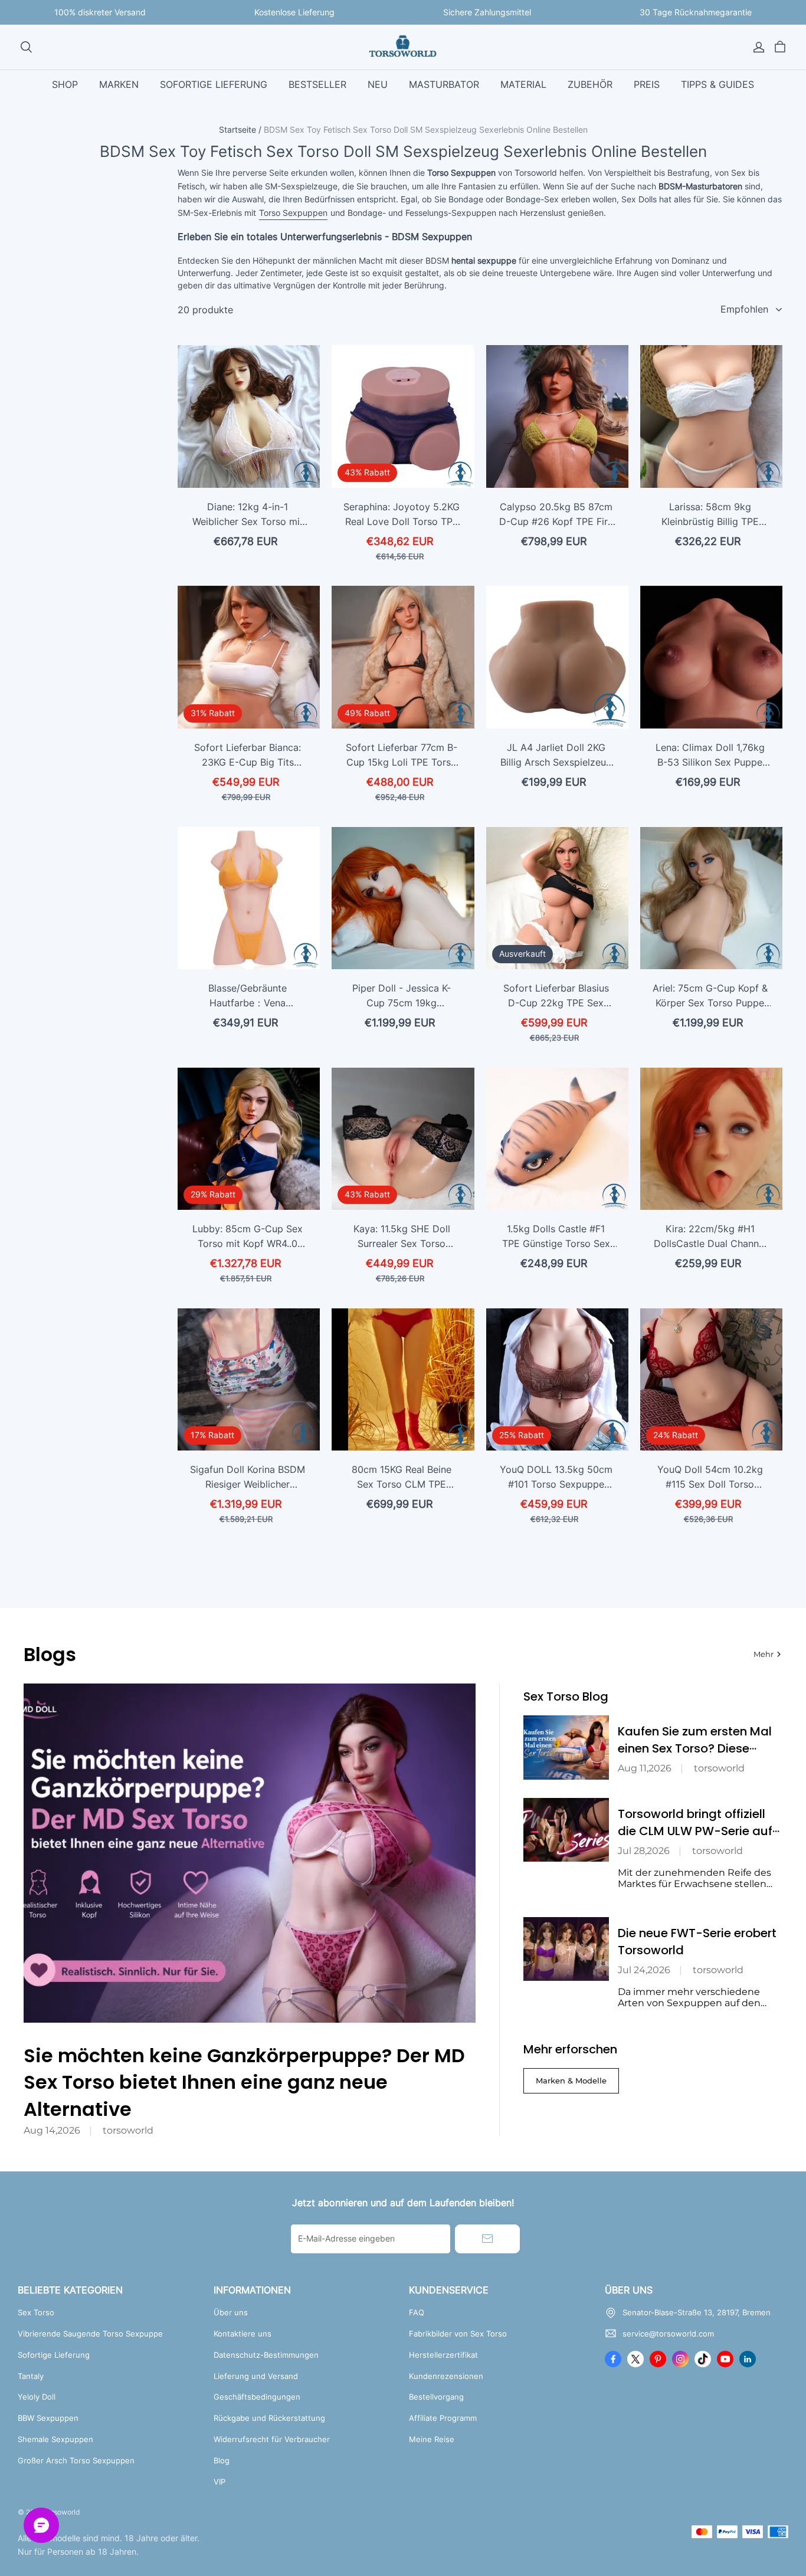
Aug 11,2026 (645, 1768)
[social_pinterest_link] (658, 2359)
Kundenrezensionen (446, 2376)
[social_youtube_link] (725, 2359)
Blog (222, 2460)
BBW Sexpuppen (48, 2418)
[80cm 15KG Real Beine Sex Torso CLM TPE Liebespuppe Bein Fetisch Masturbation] (403, 1379)
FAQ (417, 2312)
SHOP (65, 84)
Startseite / (240, 129)
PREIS (647, 84)
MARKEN (119, 84)
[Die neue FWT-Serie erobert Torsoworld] (566, 1949)
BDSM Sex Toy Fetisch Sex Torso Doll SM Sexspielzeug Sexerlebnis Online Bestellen (426, 129)
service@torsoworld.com (668, 2334)
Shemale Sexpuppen (55, 2439)
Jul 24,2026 (644, 1970)
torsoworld (128, 2130)
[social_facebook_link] (613, 2359)
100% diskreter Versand (100, 12)
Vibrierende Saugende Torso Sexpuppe (90, 2334)
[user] (759, 47)
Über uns (231, 2312)
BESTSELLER (317, 84)
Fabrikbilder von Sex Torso (458, 2334)
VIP (219, 2482)
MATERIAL (523, 84)
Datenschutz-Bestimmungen (266, 2355)
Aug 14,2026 (52, 2130)
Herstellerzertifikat (443, 2355)
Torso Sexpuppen (293, 213)
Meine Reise (432, 2439)
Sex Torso (36, 2312)
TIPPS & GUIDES (717, 84)
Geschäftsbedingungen (257, 2397)
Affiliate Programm (443, 2418)
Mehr (764, 1654)
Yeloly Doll (37, 2397)
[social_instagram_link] (680, 2359)
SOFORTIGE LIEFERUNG (214, 84)
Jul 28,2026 (644, 1851)
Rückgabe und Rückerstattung (269, 2418)
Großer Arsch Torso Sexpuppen (76, 2460)
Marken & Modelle (571, 2081)
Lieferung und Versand (256, 2376)
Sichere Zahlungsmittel (487, 12)
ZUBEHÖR (590, 84)
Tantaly (31, 2376)
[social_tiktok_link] (703, 2359)
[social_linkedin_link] (748, 2359)
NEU (378, 84)
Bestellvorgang (436, 2397)
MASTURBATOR (444, 84)
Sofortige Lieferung (54, 2355)
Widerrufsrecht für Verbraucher (272, 2439)
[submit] (487, 2239)
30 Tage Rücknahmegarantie (696, 12)
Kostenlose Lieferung (294, 12)
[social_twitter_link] (635, 2359)
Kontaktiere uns (243, 2334)
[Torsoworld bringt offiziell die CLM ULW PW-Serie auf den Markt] (566, 1830)
